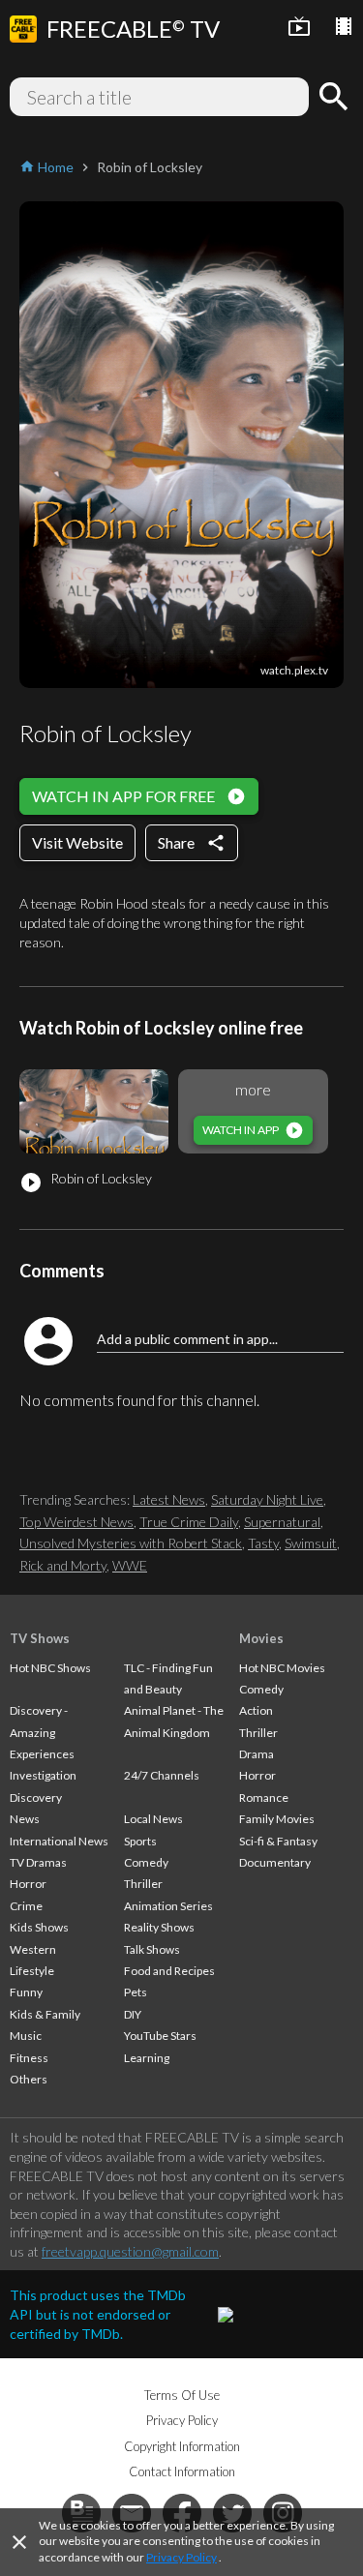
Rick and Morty (63, 1565)
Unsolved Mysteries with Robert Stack (131, 1543)
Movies (261, 1638)
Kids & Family (45, 2014)
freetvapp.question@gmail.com (130, 2251)
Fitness (29, 2058)
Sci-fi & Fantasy (278, 1841)
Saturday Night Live (267, 1499)
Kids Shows (39, 1927)
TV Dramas (38, 1862)
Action (256, 1710)
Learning (147, 2058)
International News (59, 1841)
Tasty (263, 1543)
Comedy (146, 1862)
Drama (257, 1754)
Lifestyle (32, 1971)
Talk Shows (152, 1949)
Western (33, 1949)
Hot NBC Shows (50, 1668)
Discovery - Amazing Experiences (42, 1732)
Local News (153, 1819)
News (25, 1819)
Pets (136, 1992)
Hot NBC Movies (282, 1668)
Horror (28, 1884)
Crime (26, 1906)
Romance (264, 1797)
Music (26, 2036)
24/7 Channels (162, 1775)
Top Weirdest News (76, 1522)
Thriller (143, 1884)
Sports (140, 1841)
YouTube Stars (160, 2036)
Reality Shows (159, 1927)
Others (29, 2079)
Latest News (169, 1499)
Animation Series (168, 1906)
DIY (133, 2014)
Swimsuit (311, 1543)
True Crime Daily (189, 1522)
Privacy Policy (181, 2557)
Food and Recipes (169, 1971)
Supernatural (282, 1522)
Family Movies (277, 1819)
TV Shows (40, 1638)
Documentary (275, 1862)
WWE (130, 1565)
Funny (26, 1992)
